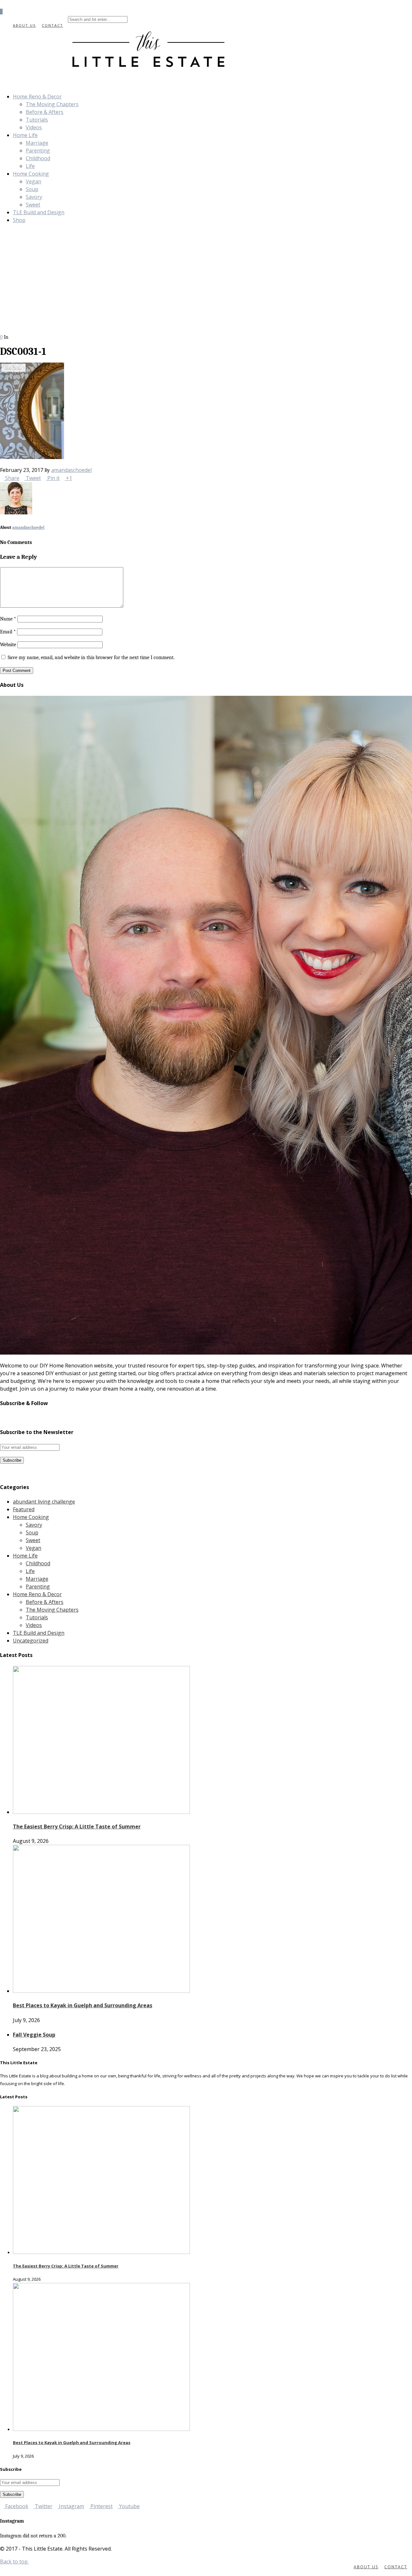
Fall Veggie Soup (34, 2035)
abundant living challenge (44, 1502)
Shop (19, 220)
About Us (24, 25)
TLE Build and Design (39, 212)
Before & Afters (45, 112)
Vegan (33, 181)
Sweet (33, 205)
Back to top (14, 2562)
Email (8, 632)
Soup (32, 189)
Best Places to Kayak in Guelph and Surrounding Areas (83, 2005)
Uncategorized (31, 1641)
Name (8, 619)
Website (8, 645)
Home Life (25, 135)
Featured (24, 1509)
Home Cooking (31, 174)
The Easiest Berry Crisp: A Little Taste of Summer (77, 1826)
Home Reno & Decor (37, 97)
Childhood (38, 158)
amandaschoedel (71, 470)
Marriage (37, 143)
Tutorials (37, 120)
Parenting (38, 151)
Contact (52, 25)
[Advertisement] (206, 285)
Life (30, 166)
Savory (34, 197)
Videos (34, 127)
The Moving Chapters (52, 104)
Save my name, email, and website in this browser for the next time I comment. (91, 658)
